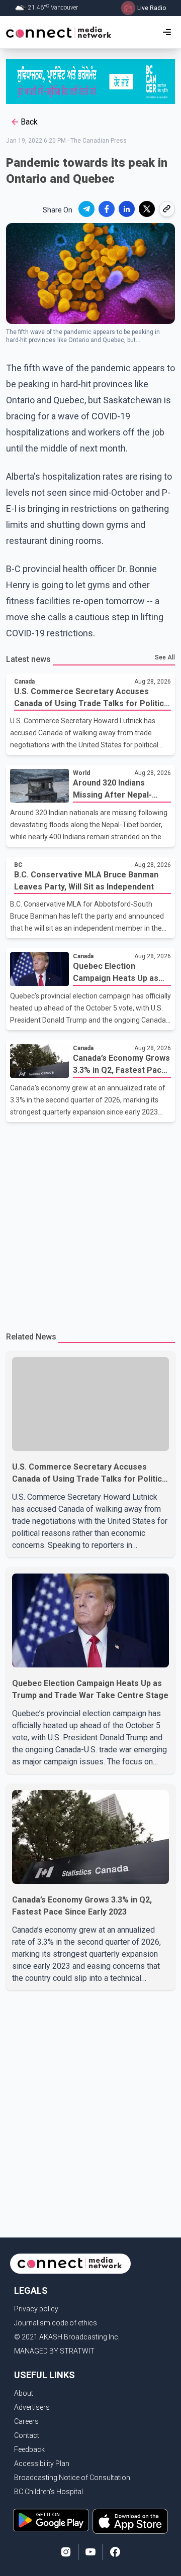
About (24, 2393)
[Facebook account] (115, 2552)
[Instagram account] (66, 2552)
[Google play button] (51, 2521)
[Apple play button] (130, 2521)
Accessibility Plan (42, 2463)
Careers (26, 2421)
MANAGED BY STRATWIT (54, 2351)
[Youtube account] (90, 2552)
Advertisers (32, 2407)
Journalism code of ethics (56, 2323)
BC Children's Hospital (49, 2492)
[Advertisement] (90, 1222)
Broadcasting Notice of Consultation (72, 2478)
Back (29, 122)
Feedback (29, 2449)
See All (165, 657)
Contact (27, 2435)
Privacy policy (36, 2309)
